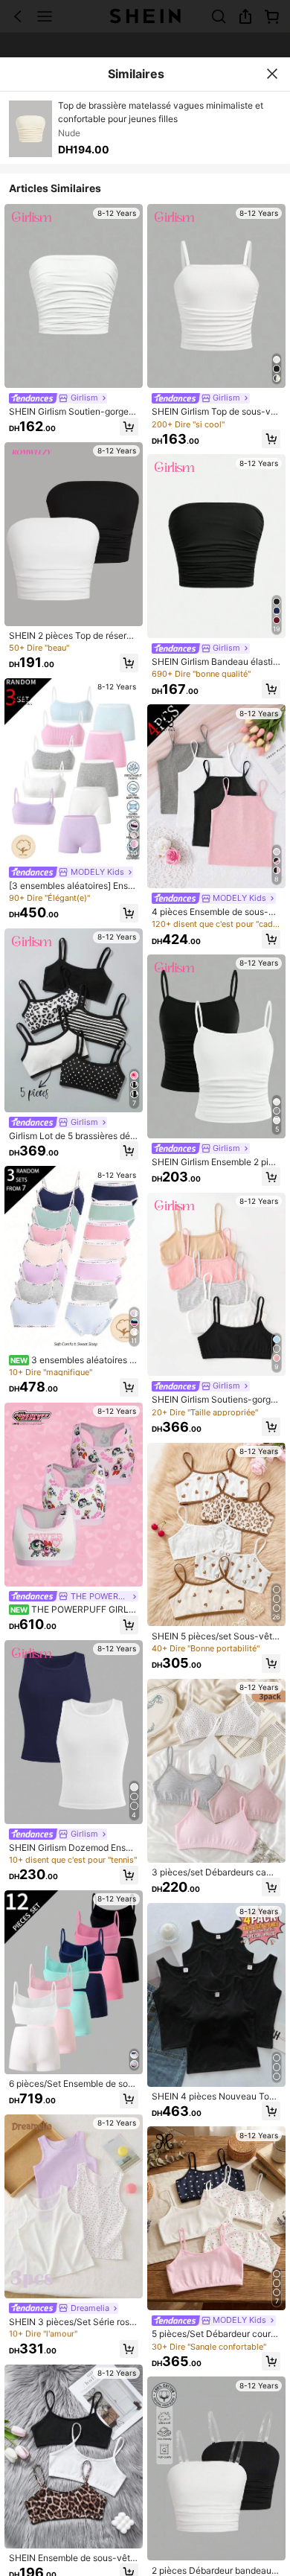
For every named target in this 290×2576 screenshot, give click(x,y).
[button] (129, 427)
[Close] (271, 74)
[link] (58, 398)
